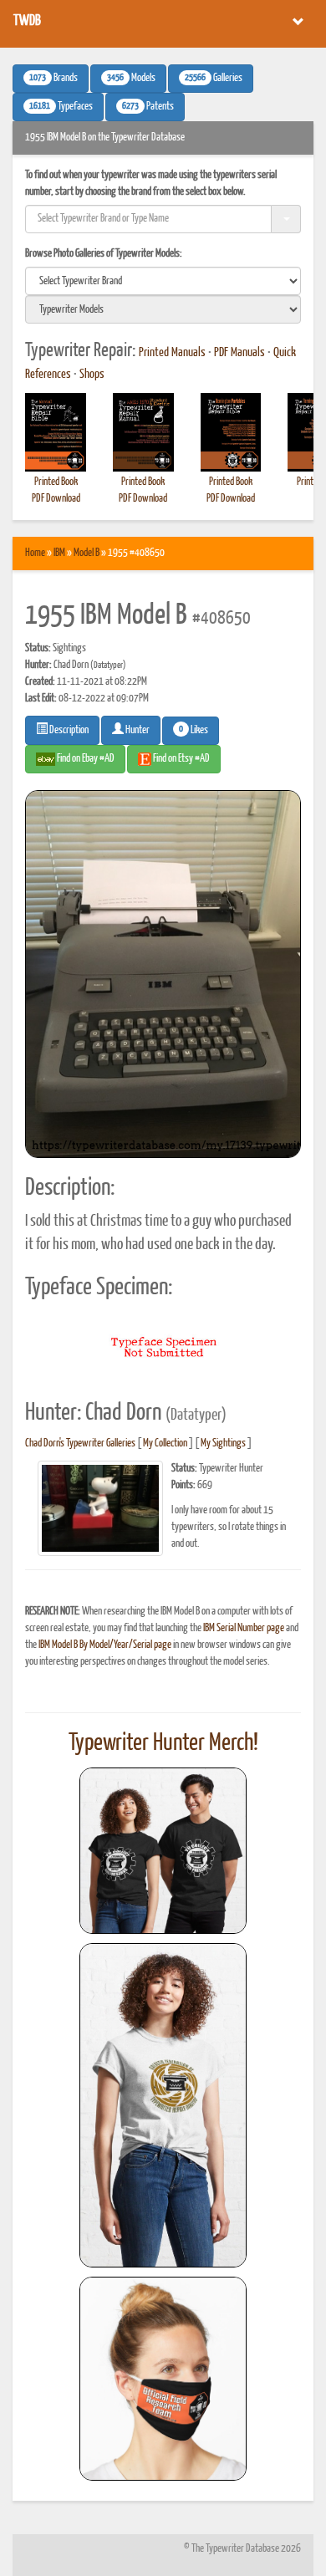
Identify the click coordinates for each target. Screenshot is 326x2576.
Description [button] (68, 730)
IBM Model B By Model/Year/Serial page (105, 1645)
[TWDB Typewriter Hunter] (163, 1851)
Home (35, 553)
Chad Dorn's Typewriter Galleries (80, 1444)
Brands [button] (53, 79)
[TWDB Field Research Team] (163, 2379)
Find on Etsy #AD (181, 759)
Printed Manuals (172, 353)
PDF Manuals (239, 353)
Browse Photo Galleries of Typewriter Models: (104, 254)
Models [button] (131, 79)
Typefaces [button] (61, 107)
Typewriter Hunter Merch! (163, 1743)
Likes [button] (194, 730)
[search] (163, 281)
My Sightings (223, 1444)
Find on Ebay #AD (85, 759)
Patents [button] (148, 107)
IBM (59, 553)
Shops (92, 375)
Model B (87, 553)
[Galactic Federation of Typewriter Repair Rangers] (163, 2105)
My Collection (165, 1444)
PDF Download (56, 499)
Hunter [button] (137, 730)
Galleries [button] (214, 79)
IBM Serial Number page (244, 1628)
